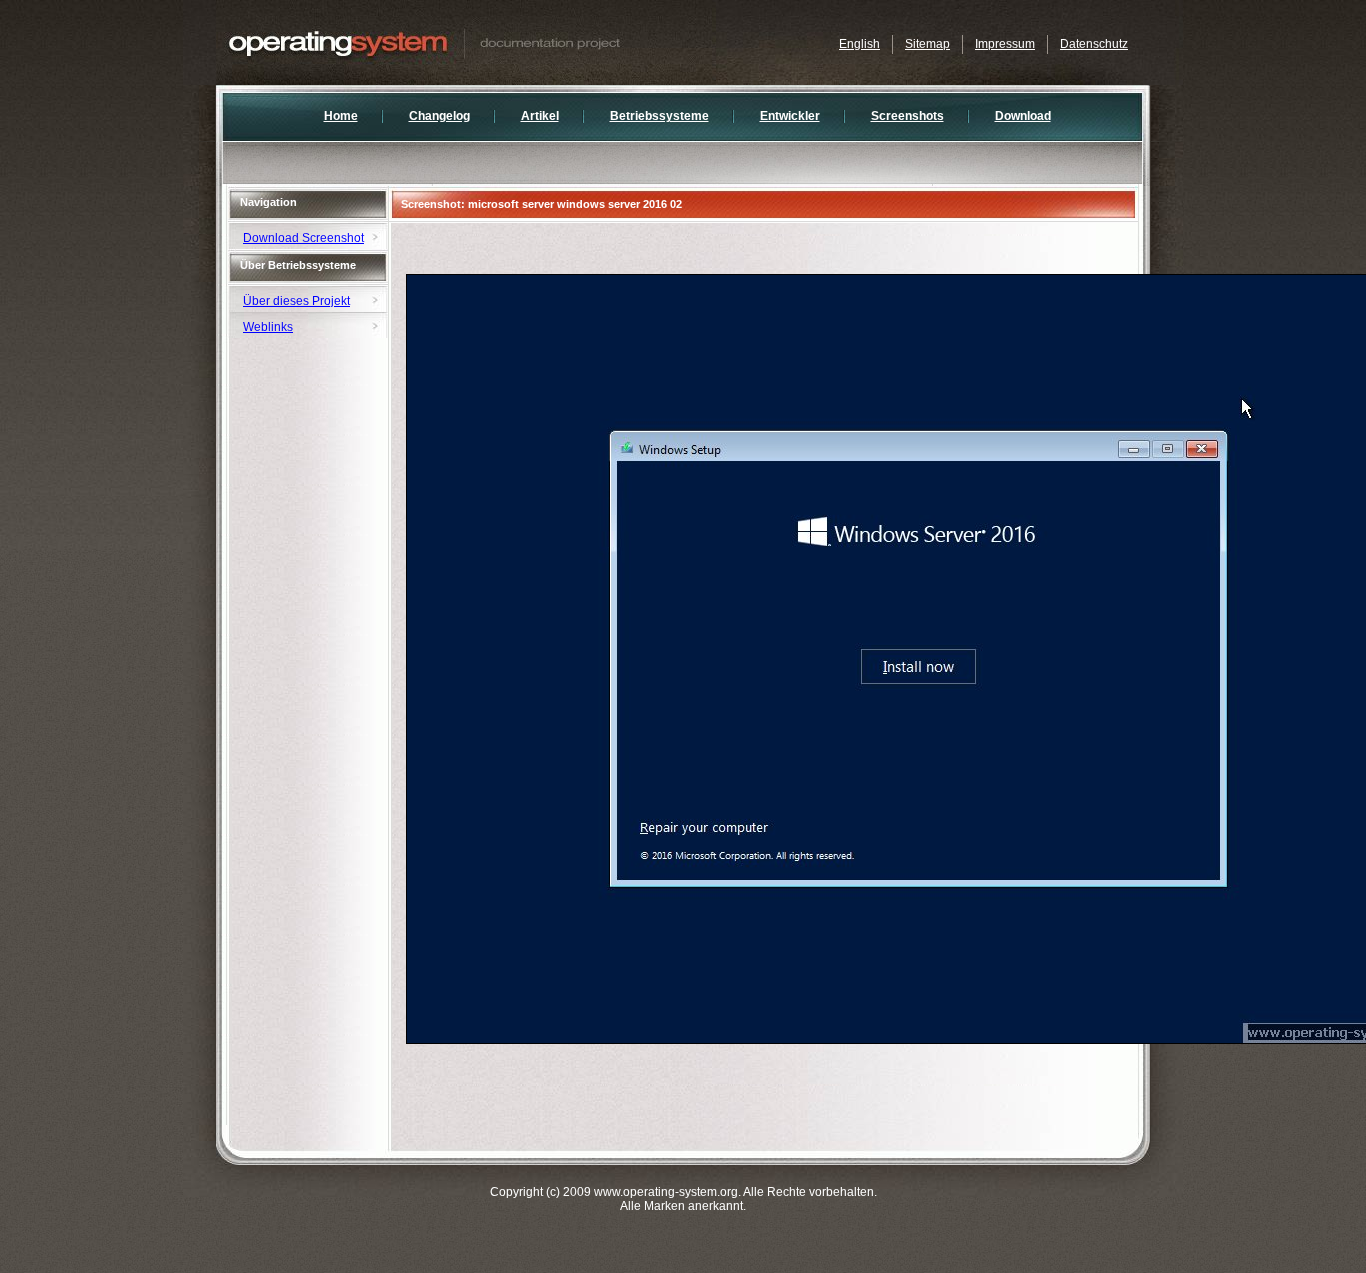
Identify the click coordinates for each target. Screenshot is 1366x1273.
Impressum (1005, 44)
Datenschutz (1094, 44)
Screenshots (907, 116)
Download (1023, 116)
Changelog (439, 116)
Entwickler (790, 116)
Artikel (540, 116)
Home (341, 116)
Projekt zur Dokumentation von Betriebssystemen (466, 42)
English (859, 44)
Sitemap (927, 44)
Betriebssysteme (659, 116)
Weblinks (268, 327)
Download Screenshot (303, 238)
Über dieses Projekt (296, 301)
